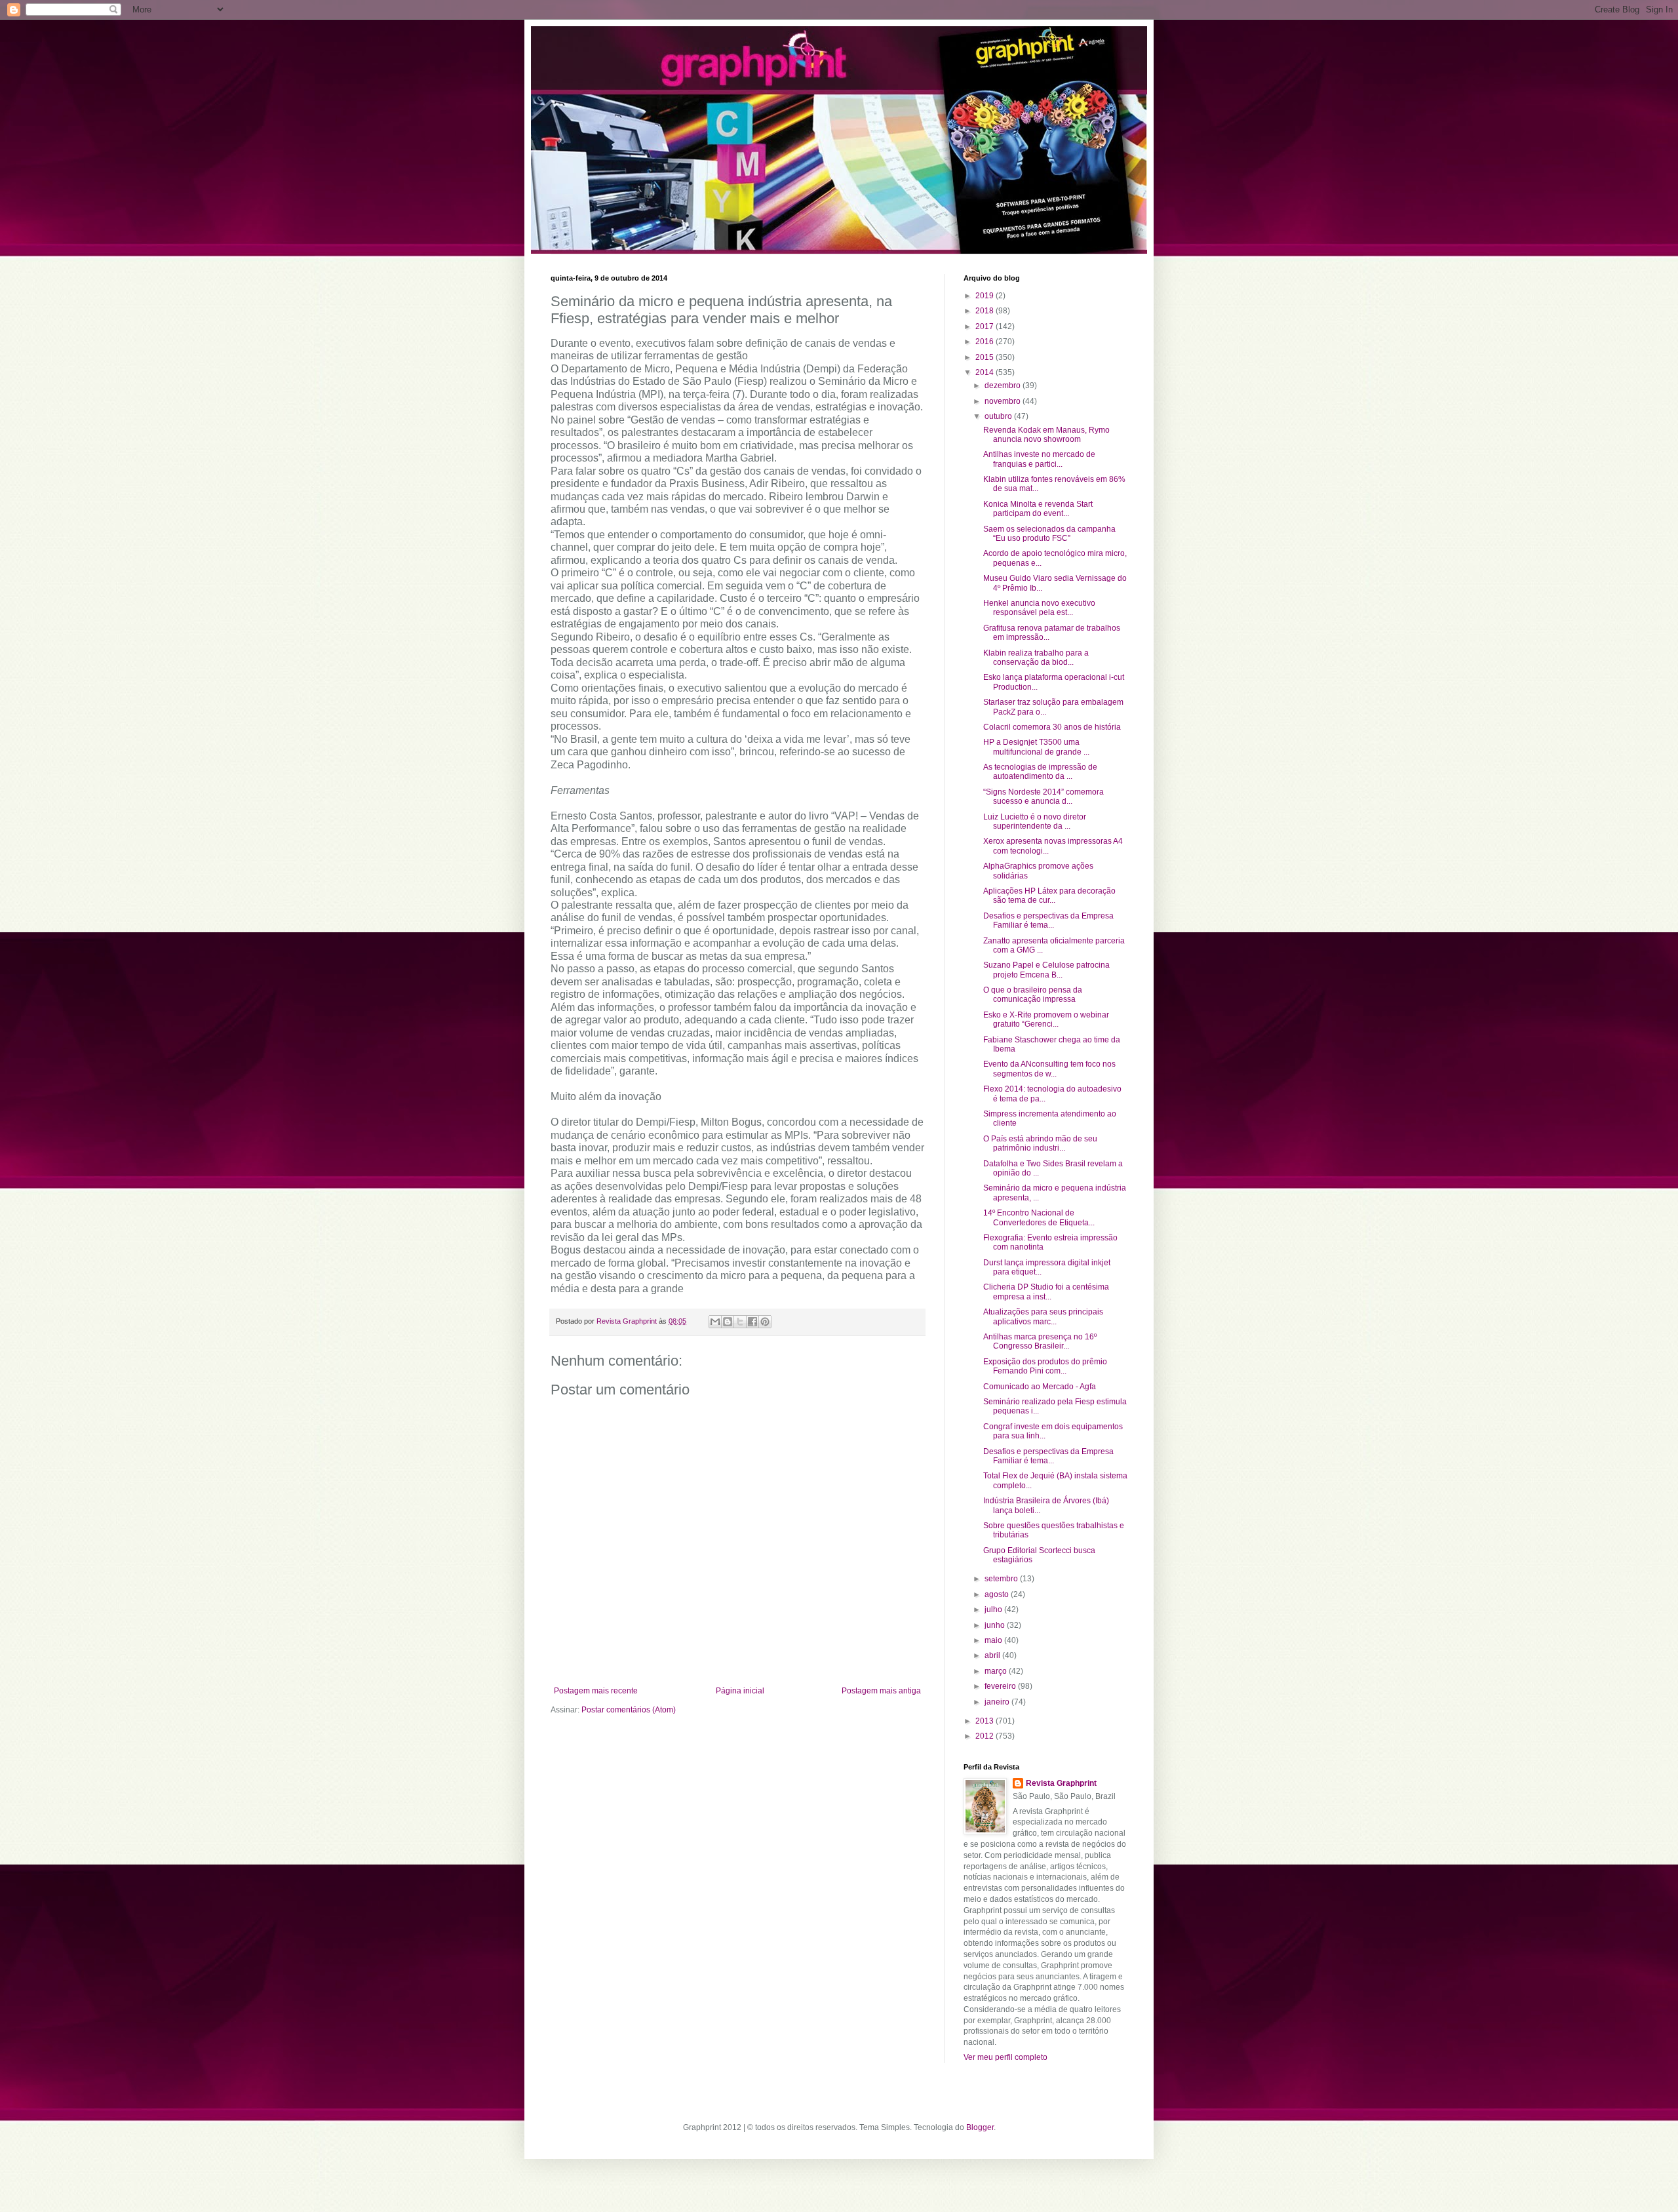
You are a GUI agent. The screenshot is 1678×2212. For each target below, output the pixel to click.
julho (994, 1610)
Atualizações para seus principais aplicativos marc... (1043, 1316)
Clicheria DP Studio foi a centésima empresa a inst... (1046, 1292)
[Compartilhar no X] (740, 1322)
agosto (998, 1594)
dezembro (1004, 385)
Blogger (980, 2127)
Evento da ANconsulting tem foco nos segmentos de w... (1049, 1069)
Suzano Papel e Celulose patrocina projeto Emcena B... (1046, 970)
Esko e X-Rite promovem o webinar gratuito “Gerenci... (1046, 1019)
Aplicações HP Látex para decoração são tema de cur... (1049, 896)
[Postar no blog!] (728, 1322)
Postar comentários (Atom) (629, 1710)
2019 (985, 296)
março (997, 1671)
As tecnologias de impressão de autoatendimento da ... (1040, 772)
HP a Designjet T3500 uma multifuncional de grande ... (1036, 747)
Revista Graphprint (1061, 1783)
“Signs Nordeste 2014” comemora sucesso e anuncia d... (1044, 797)
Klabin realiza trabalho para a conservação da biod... (1036, 658)
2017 (985, 326)
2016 (985, 342)
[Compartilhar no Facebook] (752, 1322)
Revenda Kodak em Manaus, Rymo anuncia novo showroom (1046, 435)
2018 (985, 311)
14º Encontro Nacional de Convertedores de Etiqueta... (1039, 1217)
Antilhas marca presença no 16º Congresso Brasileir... (1040, 1341)
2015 (985, 357)
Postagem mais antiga (881, 1691)
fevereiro (1001, 1686)
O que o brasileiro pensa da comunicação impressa (1033, 995)
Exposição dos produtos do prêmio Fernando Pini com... (1045, 1366)
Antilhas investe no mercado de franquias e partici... (1039, 459)
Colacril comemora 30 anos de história (1052, 727)
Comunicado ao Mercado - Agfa (1040, 1387)
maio (994, 1640)
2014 (985, 372)
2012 (985, 1736)
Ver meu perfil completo (1005, 2057)
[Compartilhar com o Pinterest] (765, 1322)
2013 (985, 1721)
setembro (1002, 1579)
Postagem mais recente (596, 1691)
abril (993, 1655)
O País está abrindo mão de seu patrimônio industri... (1040, 1143)
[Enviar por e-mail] (715, 1322)
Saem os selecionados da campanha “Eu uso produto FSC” (1049, 534)
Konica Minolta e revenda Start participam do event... (1038, 509)
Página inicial (740, 1691)
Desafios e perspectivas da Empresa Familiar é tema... (1048, 920)
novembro (1004, 401)
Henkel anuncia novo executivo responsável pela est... (1039, 608)
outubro (999, 416)
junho (996, 1625)
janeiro (998, 1702)
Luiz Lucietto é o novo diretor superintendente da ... (1035, 821)
